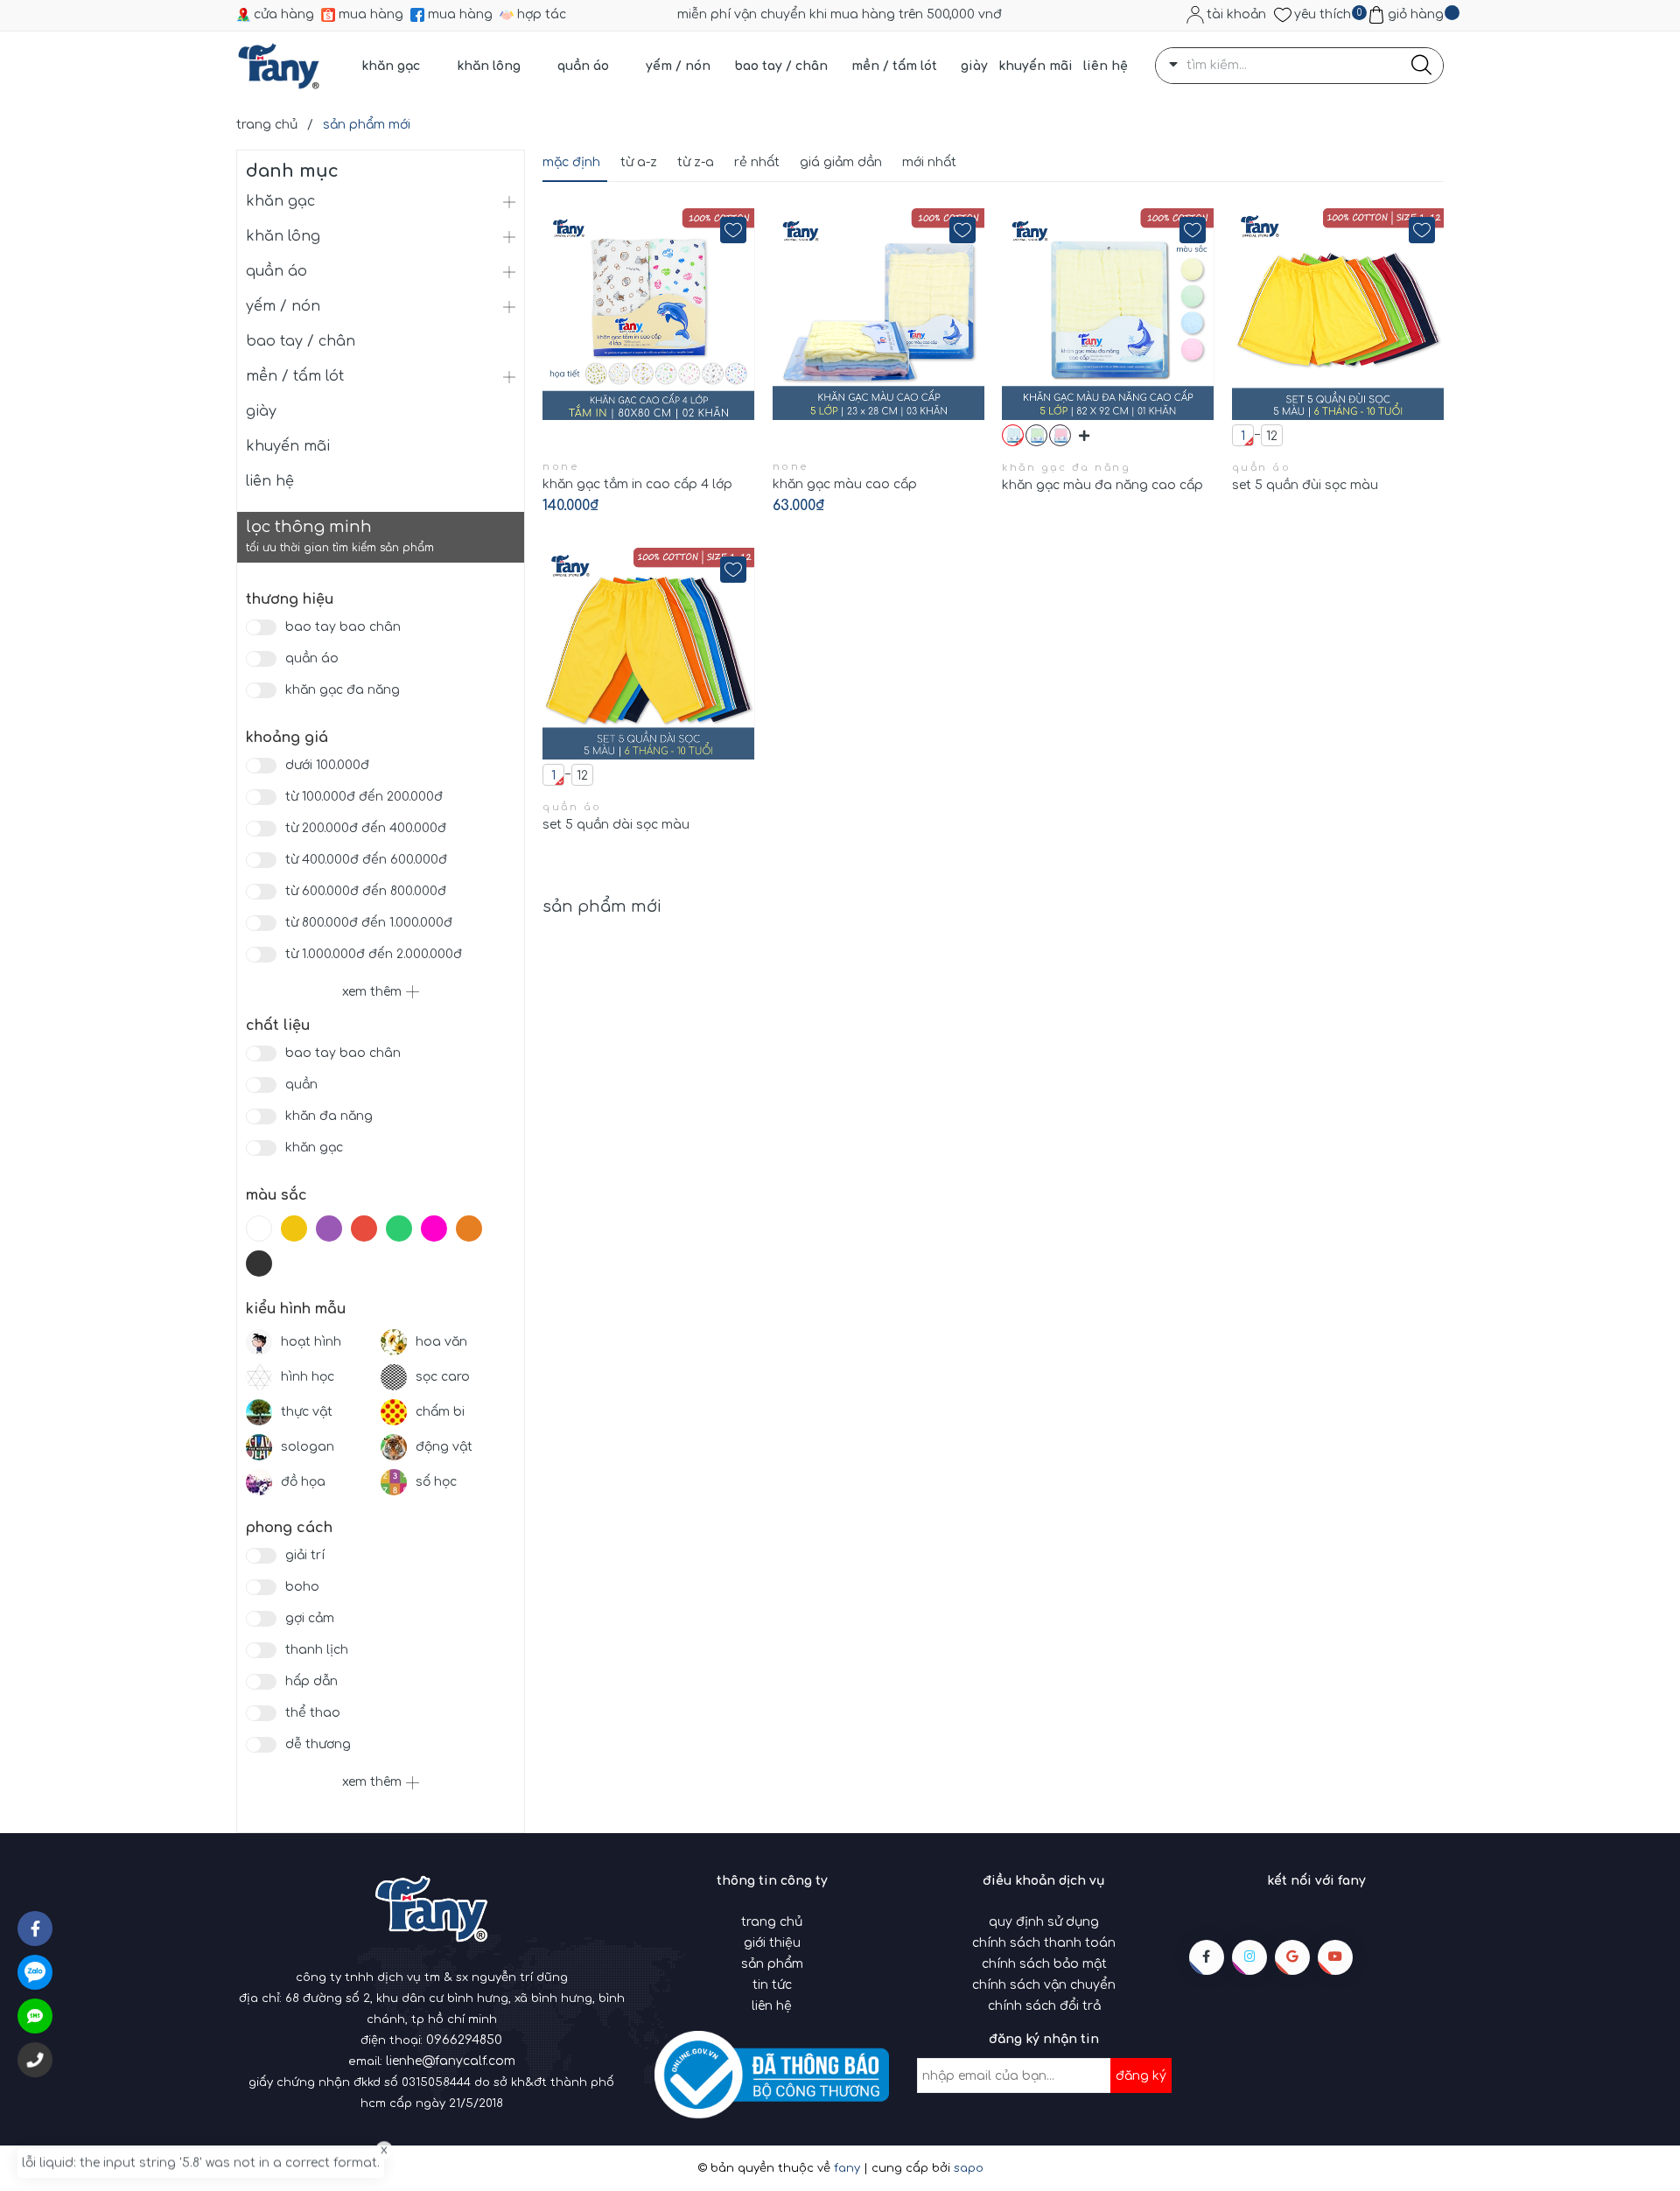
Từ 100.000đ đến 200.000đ (364, 797)
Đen (263, 1263)
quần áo (583, 66)
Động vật (444, 1447)
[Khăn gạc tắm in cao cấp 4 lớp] (649, 314)
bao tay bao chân (343, 627)
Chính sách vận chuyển (1044, 1985)
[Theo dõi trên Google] (1292, 1957)
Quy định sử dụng (1044, 1922)
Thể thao (313, 1713)
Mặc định (571, 162)
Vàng (298, 1228)
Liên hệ (772, 2006)
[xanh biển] (1013, 435)
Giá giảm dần (841, 162)
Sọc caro (443, 1377)
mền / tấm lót (894, 66)
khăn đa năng (329, 1116)
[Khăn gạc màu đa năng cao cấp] (1108, 314)
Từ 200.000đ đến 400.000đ (366, 828)
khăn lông (489, 66)
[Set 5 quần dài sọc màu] (649, 654)
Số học (436, 1482)
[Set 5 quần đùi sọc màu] (1338, 314)
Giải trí (305, 1555)
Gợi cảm (310, 1618)
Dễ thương (318, 1744)
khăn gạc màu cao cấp (845, 484)
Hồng (438, 1228)
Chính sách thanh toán (1044, 1943)
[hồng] (1060, 435)
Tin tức (772, 1985)
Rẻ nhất (757, 162)
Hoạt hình (311, 1342)
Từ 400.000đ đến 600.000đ (366, 860)
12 (1272, 436)
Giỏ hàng (1416, 14)
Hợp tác (542, 14)
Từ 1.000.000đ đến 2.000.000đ (374, 954)
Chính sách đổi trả (1044, 2006)
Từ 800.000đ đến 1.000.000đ (369, 923)
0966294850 (464, 2040)
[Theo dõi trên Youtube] (1335, 1957)
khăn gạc (391, 66)
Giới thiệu (772, 1943)
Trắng (263, 1228)
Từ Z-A (696, 162)
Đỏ (368, 1228)
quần (301, 1085)
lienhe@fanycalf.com (451, 2061)
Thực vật (307, 1412)
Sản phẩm (772, 1964)
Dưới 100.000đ (327, 765)
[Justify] (1421, 66)
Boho (302, 1587)
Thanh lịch (317, 1650)
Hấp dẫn (311, 1681)
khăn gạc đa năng (343, 690)
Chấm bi (440, 1412)
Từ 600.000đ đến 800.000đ (366, 891)
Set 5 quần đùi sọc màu (1305, 485)
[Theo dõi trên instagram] (1249, 1957)
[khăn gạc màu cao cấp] (879, 314)
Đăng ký (1141, 2076)
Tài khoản (1236, 14)
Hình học (308, 1377)
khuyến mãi (1036, 66)
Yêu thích (1323, 14)
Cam (473, 1228)
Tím (333, 1228)
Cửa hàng (284, 14)
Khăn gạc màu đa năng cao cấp (1102, 485)
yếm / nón (678, 66)
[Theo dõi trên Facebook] (1207, 1957)
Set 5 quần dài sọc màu (616, 825)
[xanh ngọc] (1036, 435)
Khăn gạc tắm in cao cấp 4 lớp (637, 484)
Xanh (403, 1228)
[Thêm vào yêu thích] (733, 230)
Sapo (969, 2168)
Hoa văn (441, 1342)
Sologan (308, 1447)
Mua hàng (371, 14)
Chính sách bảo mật (1044, 1964)
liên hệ (1106, 66)
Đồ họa (303, 1482)
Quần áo (312, 658)
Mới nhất (929, 162)
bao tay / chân (781, 66)
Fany (847, 2168)
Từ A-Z (639, 162)
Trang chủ (772, 1922)
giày (974, 66)
